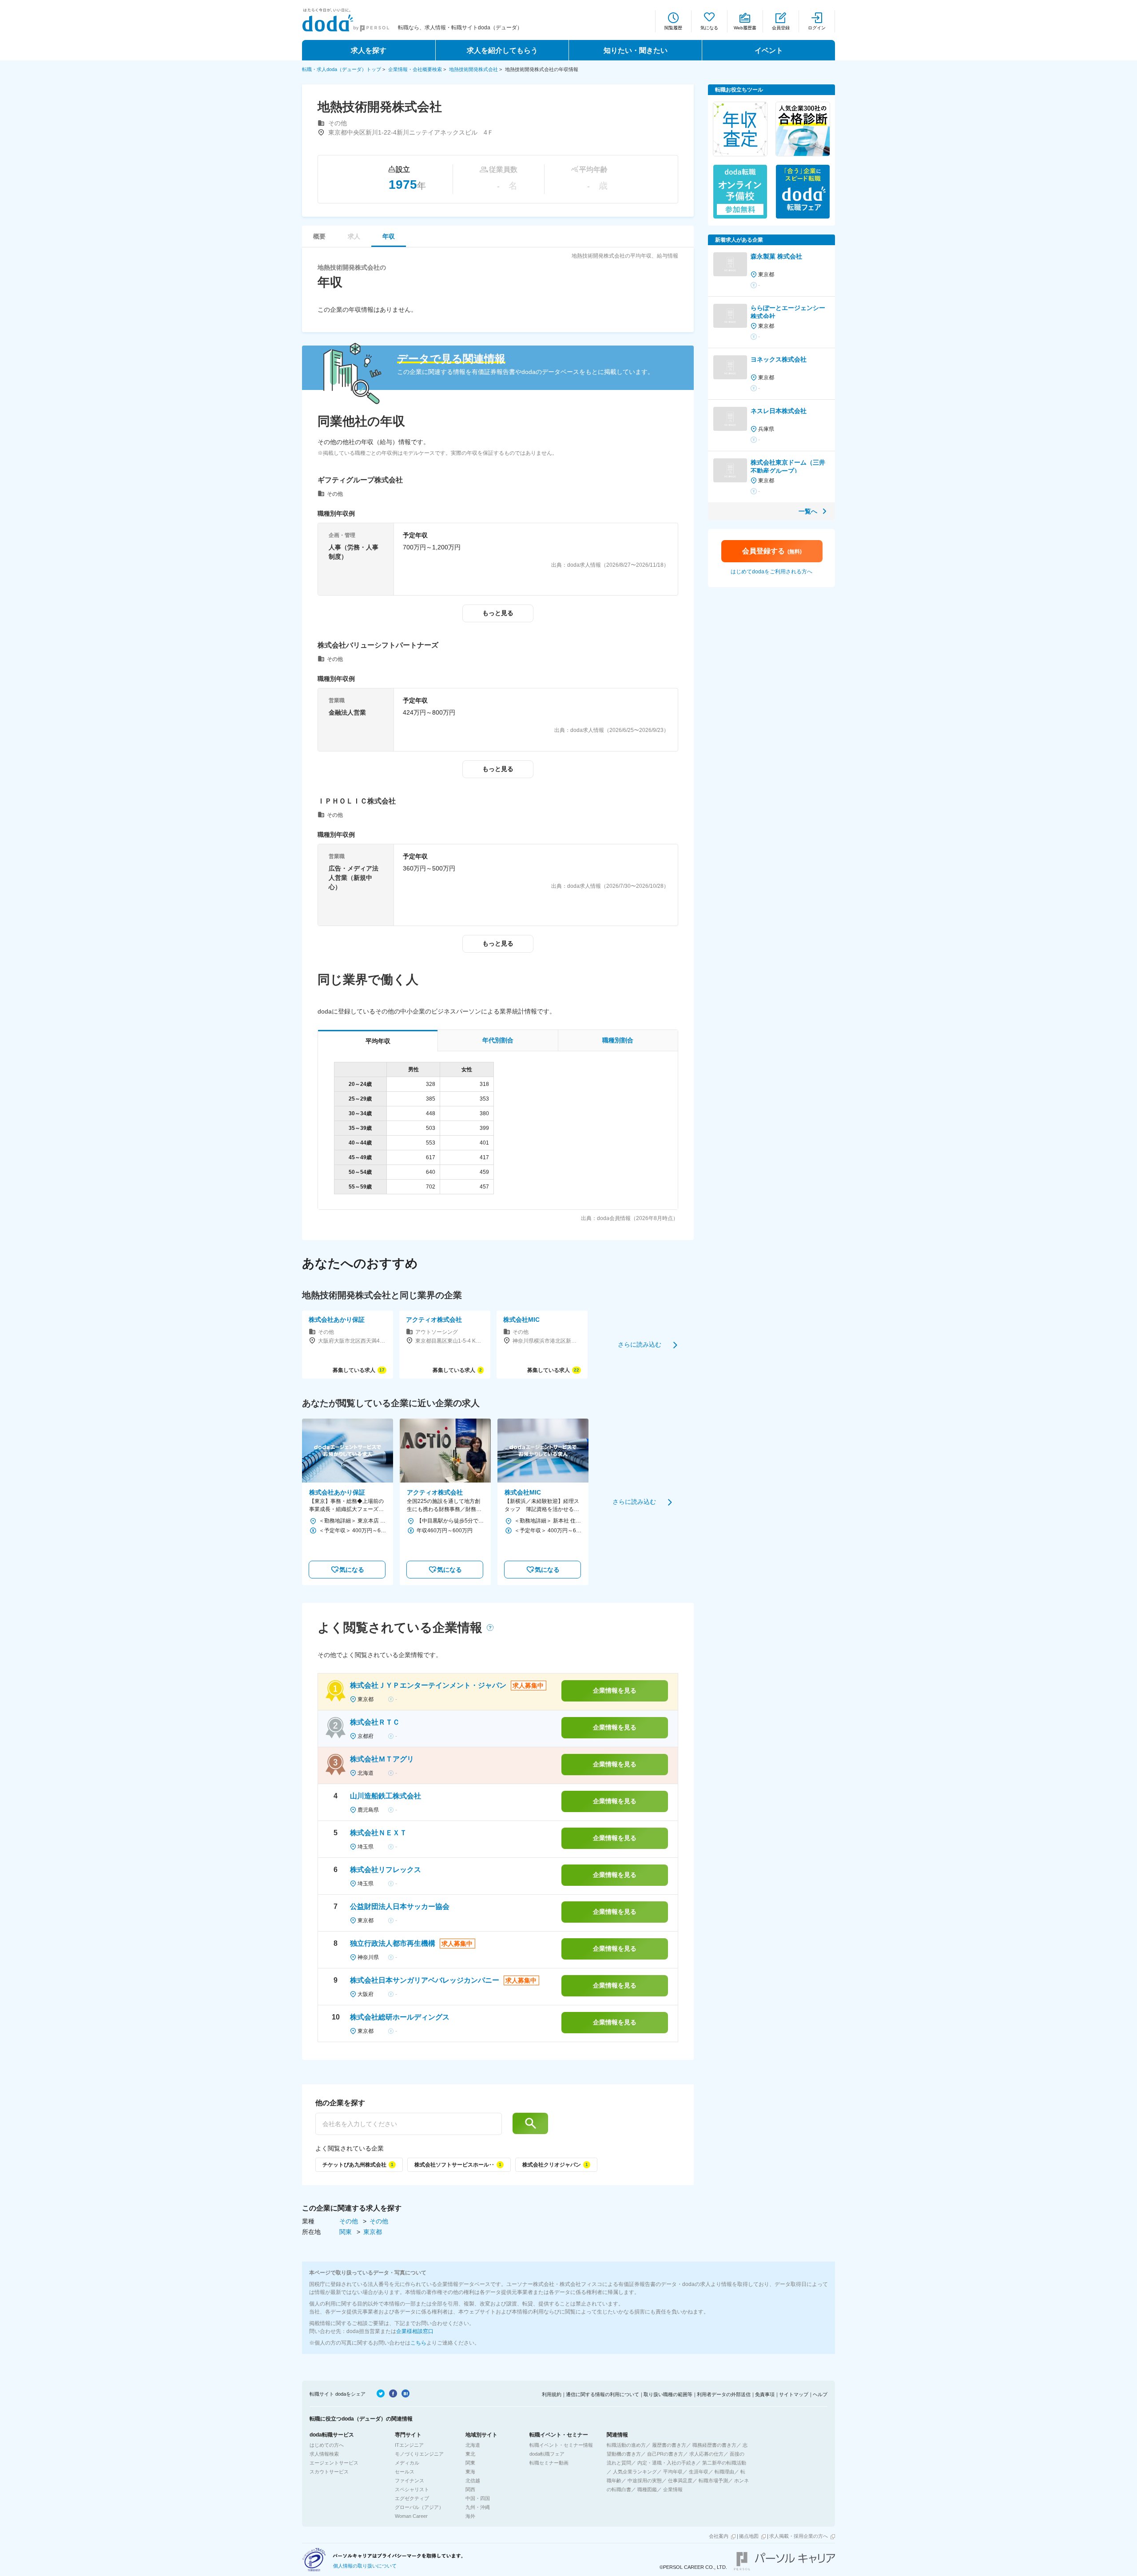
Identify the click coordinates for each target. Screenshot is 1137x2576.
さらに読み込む (640, 1344)
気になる (709, 28)
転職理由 (724, 2472)
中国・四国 (478, 2498)
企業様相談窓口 (415, 2331)
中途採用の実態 (645, 2481)
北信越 (473, 2481)
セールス (405, 2472)
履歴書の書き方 (669, 2445)
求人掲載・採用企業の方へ (799, 2536)
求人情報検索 (324, 2454)
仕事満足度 (680, 2481)
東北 (470, 2454)
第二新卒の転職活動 (724, 2463)
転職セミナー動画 (549, 2463)
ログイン (817, 28)
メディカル (407, 2463)
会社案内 (719, 2536)
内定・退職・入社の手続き (667, 2463)
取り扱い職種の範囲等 (668, 2394)
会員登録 (781, 28)
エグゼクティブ (412, 2498)
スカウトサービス (329, 2472)
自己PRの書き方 (665, 2454)
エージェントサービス (334, 2463)
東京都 (373, 2232)
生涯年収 (699, 2472)
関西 (470, 2489)
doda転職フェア (547, 2454)
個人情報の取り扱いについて (365, 2566)
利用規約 (552, 2394)
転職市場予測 (713, 2481)
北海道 (473, 2445)
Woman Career (411, 2516)
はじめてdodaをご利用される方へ (771, 572)
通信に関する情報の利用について (602, 2394)
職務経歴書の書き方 (714, 2445)
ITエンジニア (409, 2445)
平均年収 (673, 2472)
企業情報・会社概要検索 (415, 69)
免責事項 (765, 2394)
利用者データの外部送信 (724, 2394)
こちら (418, 2343)
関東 (346, 2232)
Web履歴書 (745, 28)
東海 (470, 2472)
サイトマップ (794, 2394)
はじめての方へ (327, 2445)
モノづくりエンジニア (419, 2454)
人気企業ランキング (635, 2472)
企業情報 (673, 2489)
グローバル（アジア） (419, 2507)
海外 (470, 2516)
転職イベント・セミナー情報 (561, 2445)
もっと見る (498, 613)
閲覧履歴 (673, 28)
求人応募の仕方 (706, 2454)
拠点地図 (749, 2536)
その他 (350, 2221)
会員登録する (772, 551)
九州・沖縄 (478, 2507)
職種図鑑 (647, 2489)
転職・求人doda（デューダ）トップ (342, 69)
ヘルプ (820, 2394)
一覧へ (808, 511)
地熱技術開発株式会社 (473, 69)
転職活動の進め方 (626, 2445)
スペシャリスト (412, 2489)
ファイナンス (409, 2481)
